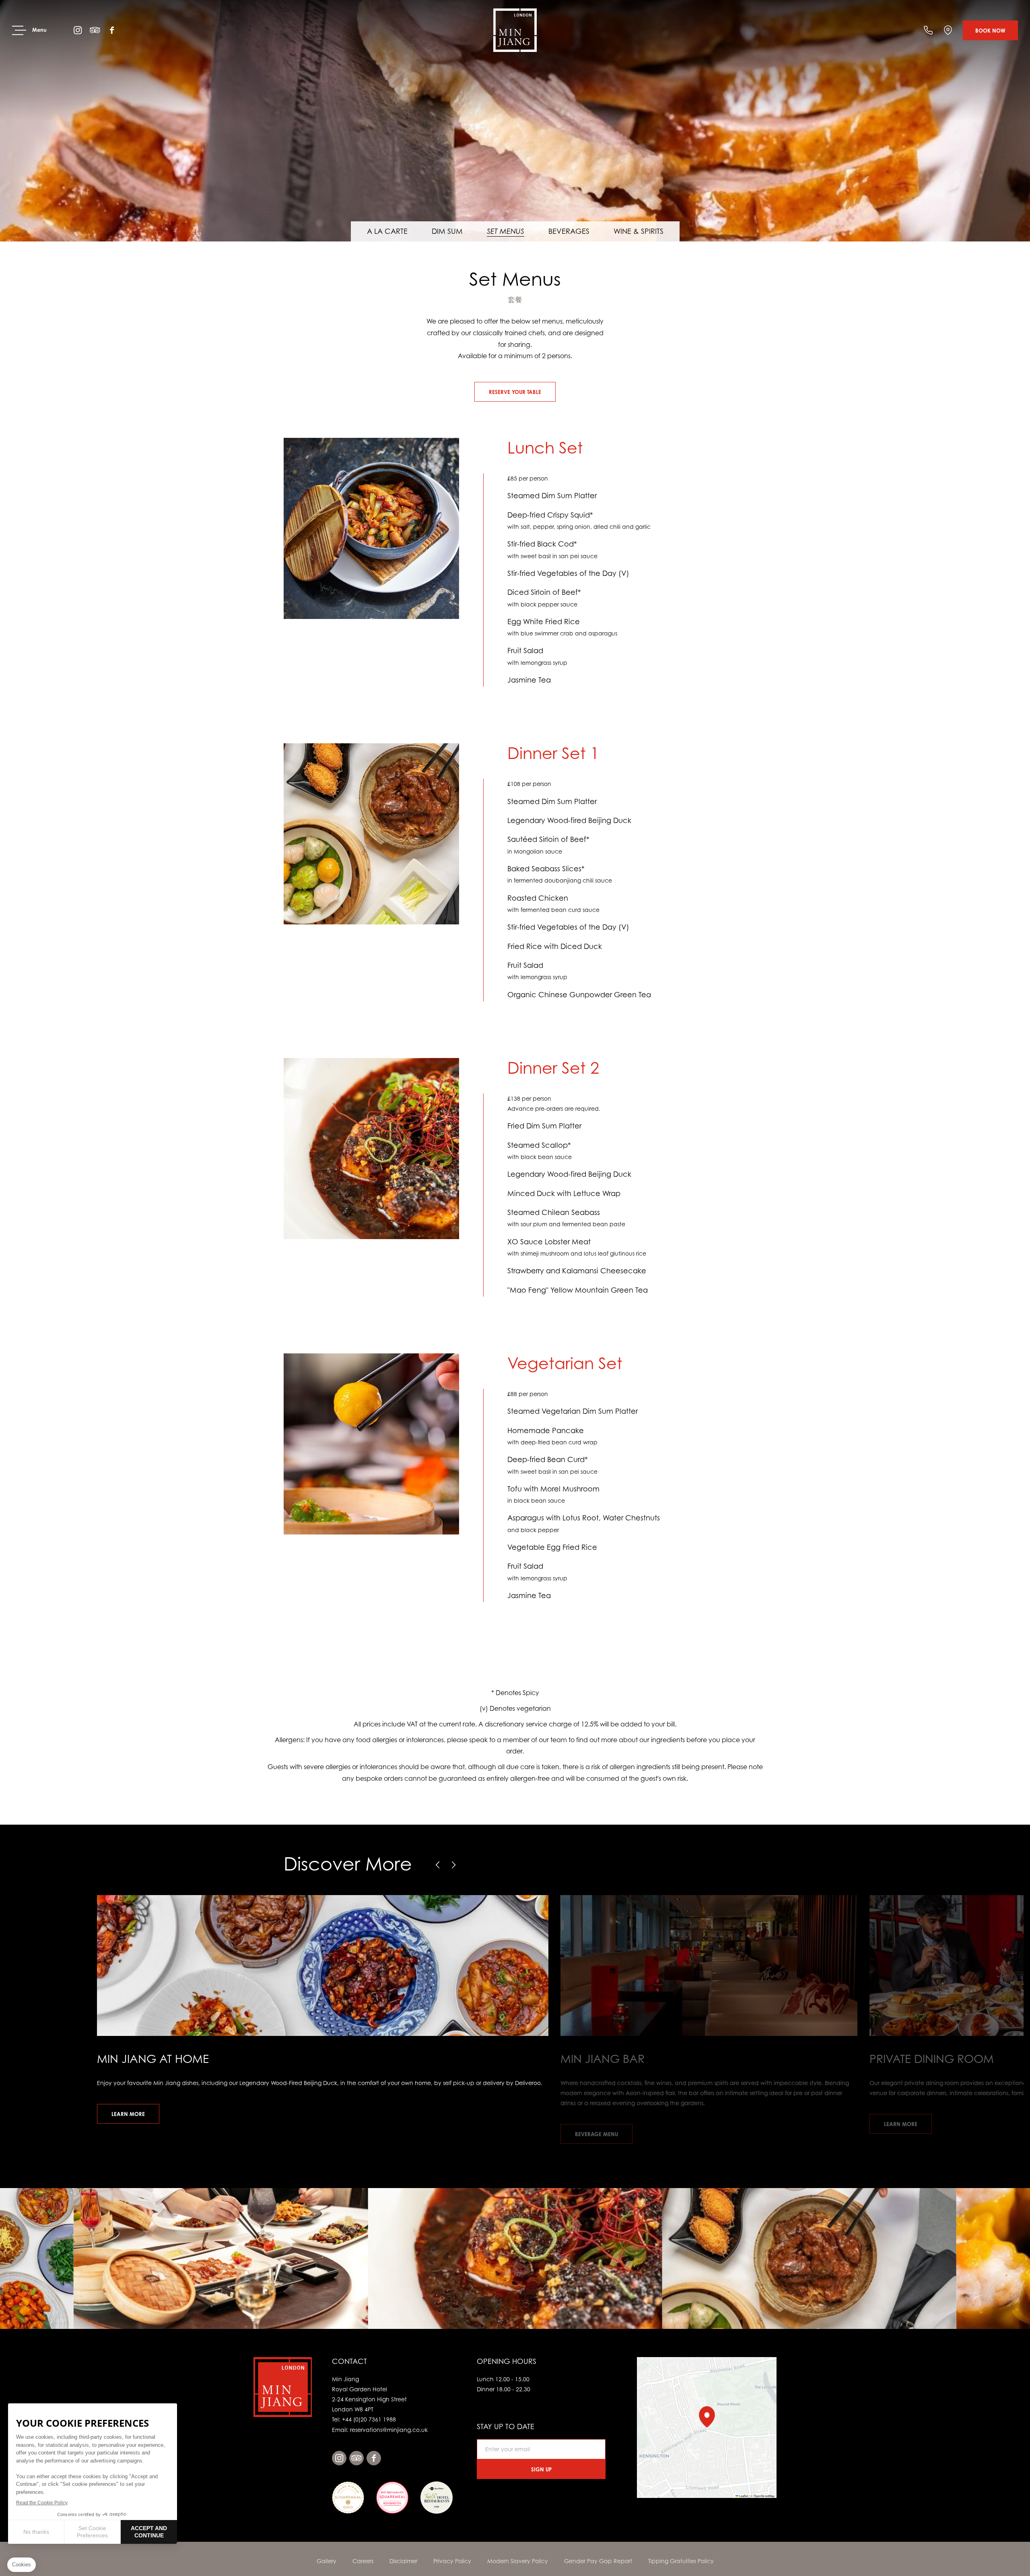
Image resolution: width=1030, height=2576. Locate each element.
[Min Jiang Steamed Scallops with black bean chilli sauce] (221, 2258)
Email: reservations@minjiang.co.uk (380, 2430)
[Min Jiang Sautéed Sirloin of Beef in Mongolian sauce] (515, 2258)
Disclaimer (403, 2561)
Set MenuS (506, 231)
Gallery (327, 2561)
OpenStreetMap (764, 2496)
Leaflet (743, 2496)
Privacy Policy (452, 2561)
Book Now (990, 31)
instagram (78, 30)
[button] (438, 1865)
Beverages (569, 231)
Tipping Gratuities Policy (681, 2561)
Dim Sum (447, 231)
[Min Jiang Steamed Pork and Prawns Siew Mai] (809, 2258)
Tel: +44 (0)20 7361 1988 (928, 30)
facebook (112, 30)
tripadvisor (95, 30)
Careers (363, 2561)
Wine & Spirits (639, 231)
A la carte (387, 231)
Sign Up (541, 2469)
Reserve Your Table (515, 392)
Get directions (948, 30)
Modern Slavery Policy (518, 2561)
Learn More (128, 2114)
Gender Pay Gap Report (598, 2561)
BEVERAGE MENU (596, 2134)
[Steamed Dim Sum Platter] (515, 121)
